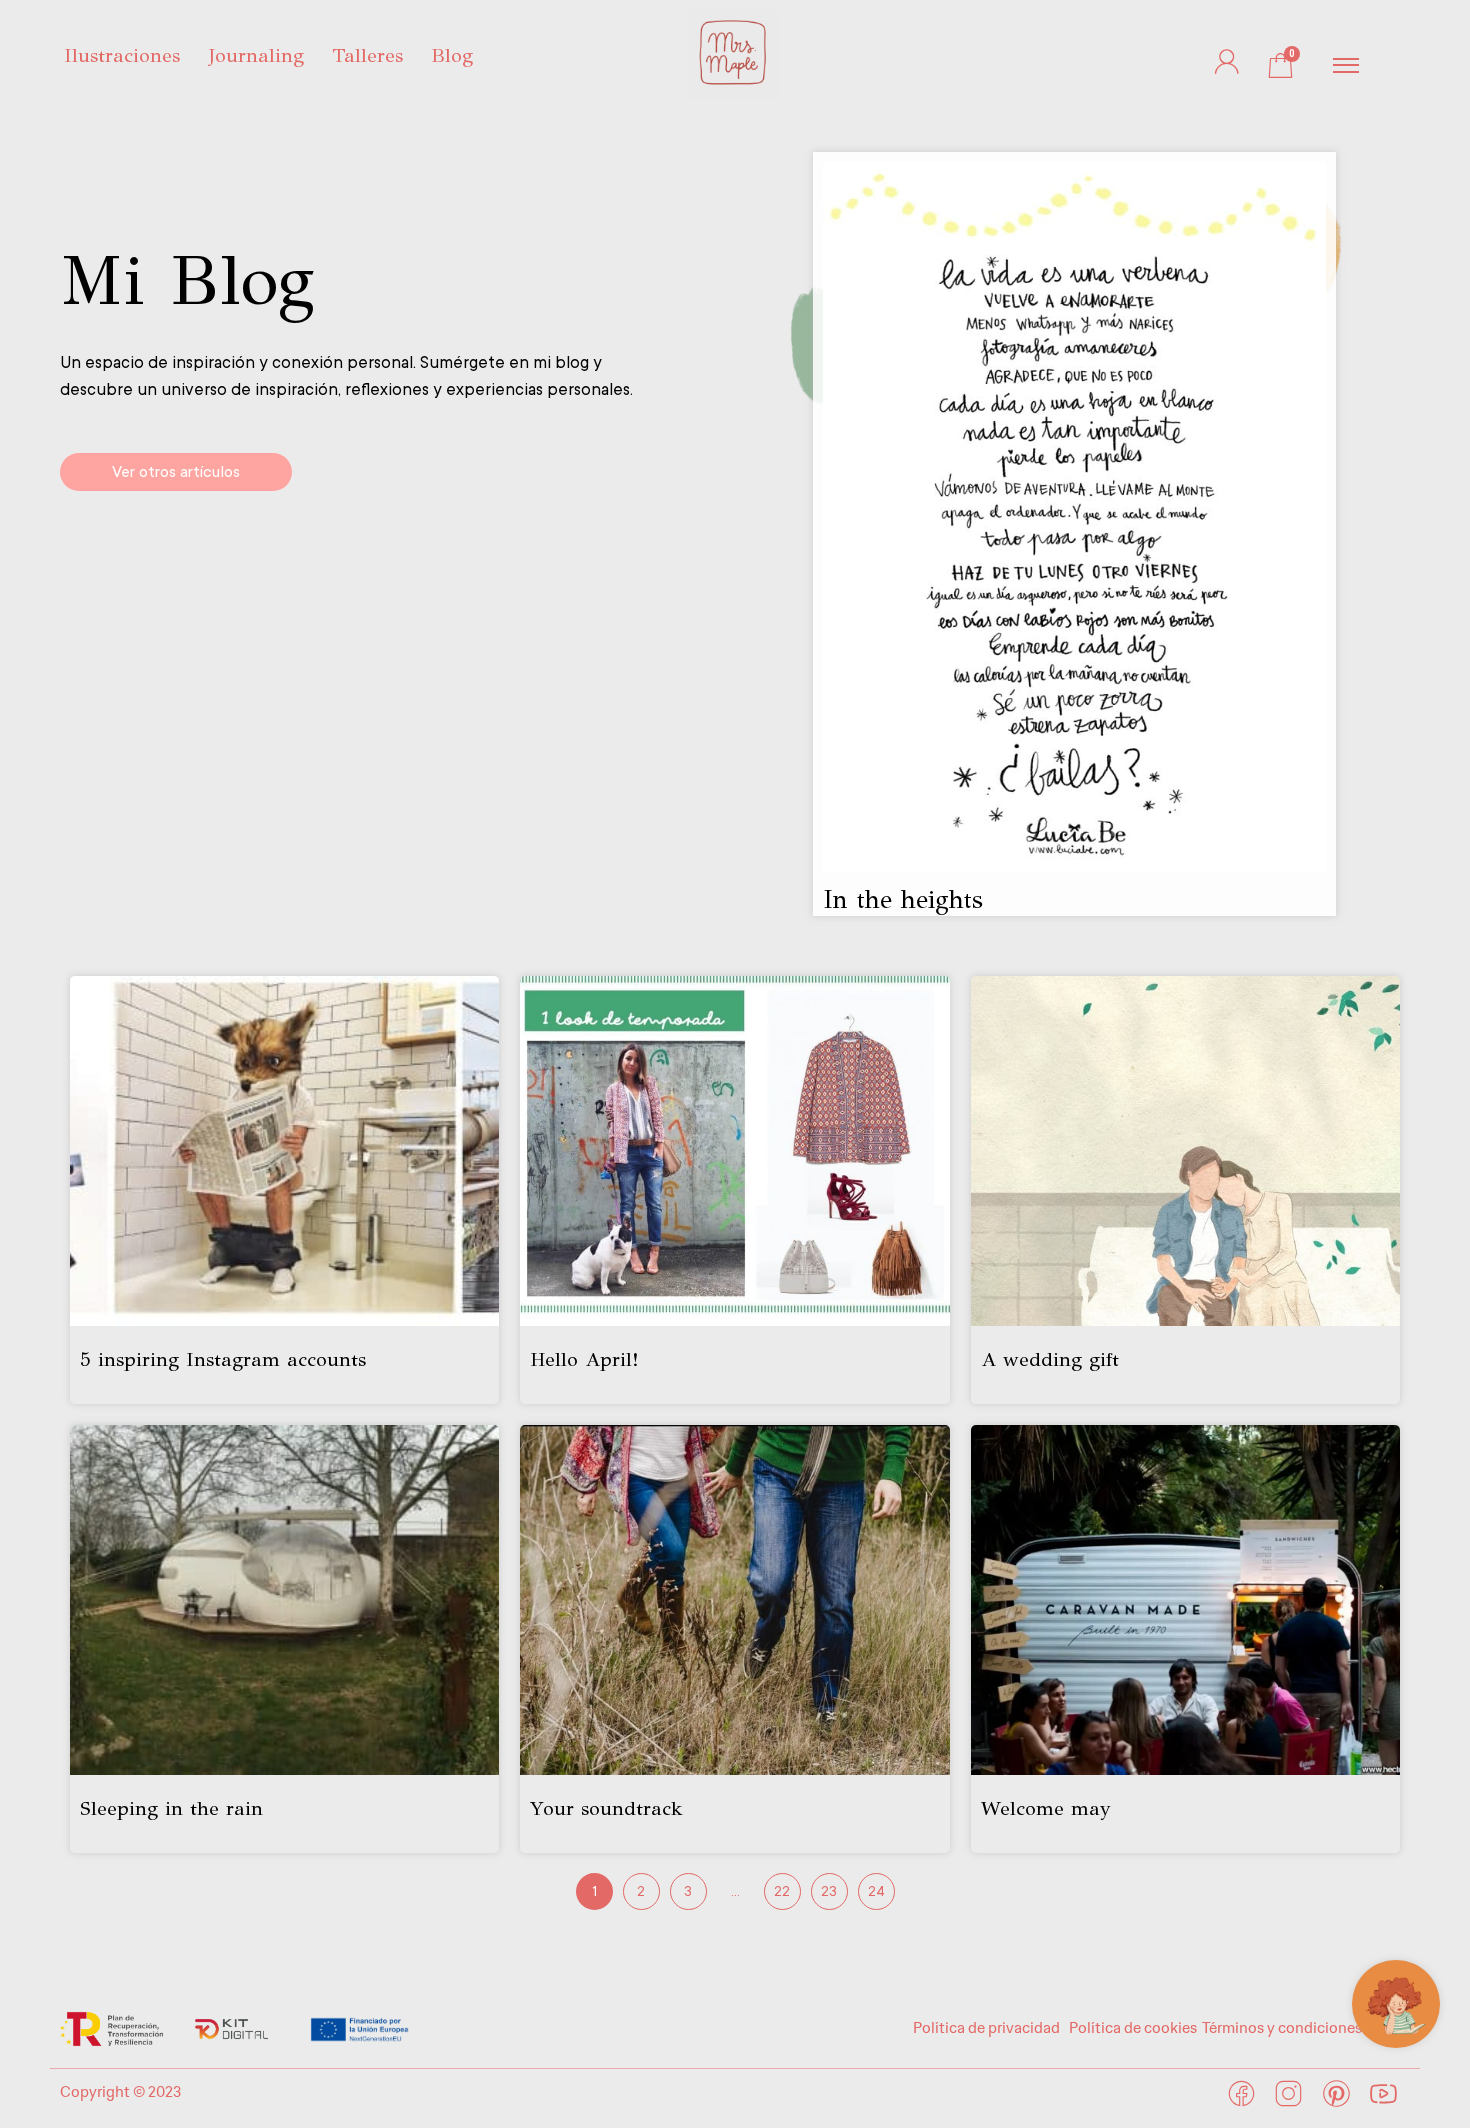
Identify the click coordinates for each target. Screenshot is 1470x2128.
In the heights (903, 899)
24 (876, 1891)
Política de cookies (1133, 2028)
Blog (452, 55)
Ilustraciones (122, 55)
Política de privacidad (988, 2028)
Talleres (367, 55)
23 (829, 1891)
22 (782, 1891)
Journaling (256, 55)
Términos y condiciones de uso (1306, 2028)
